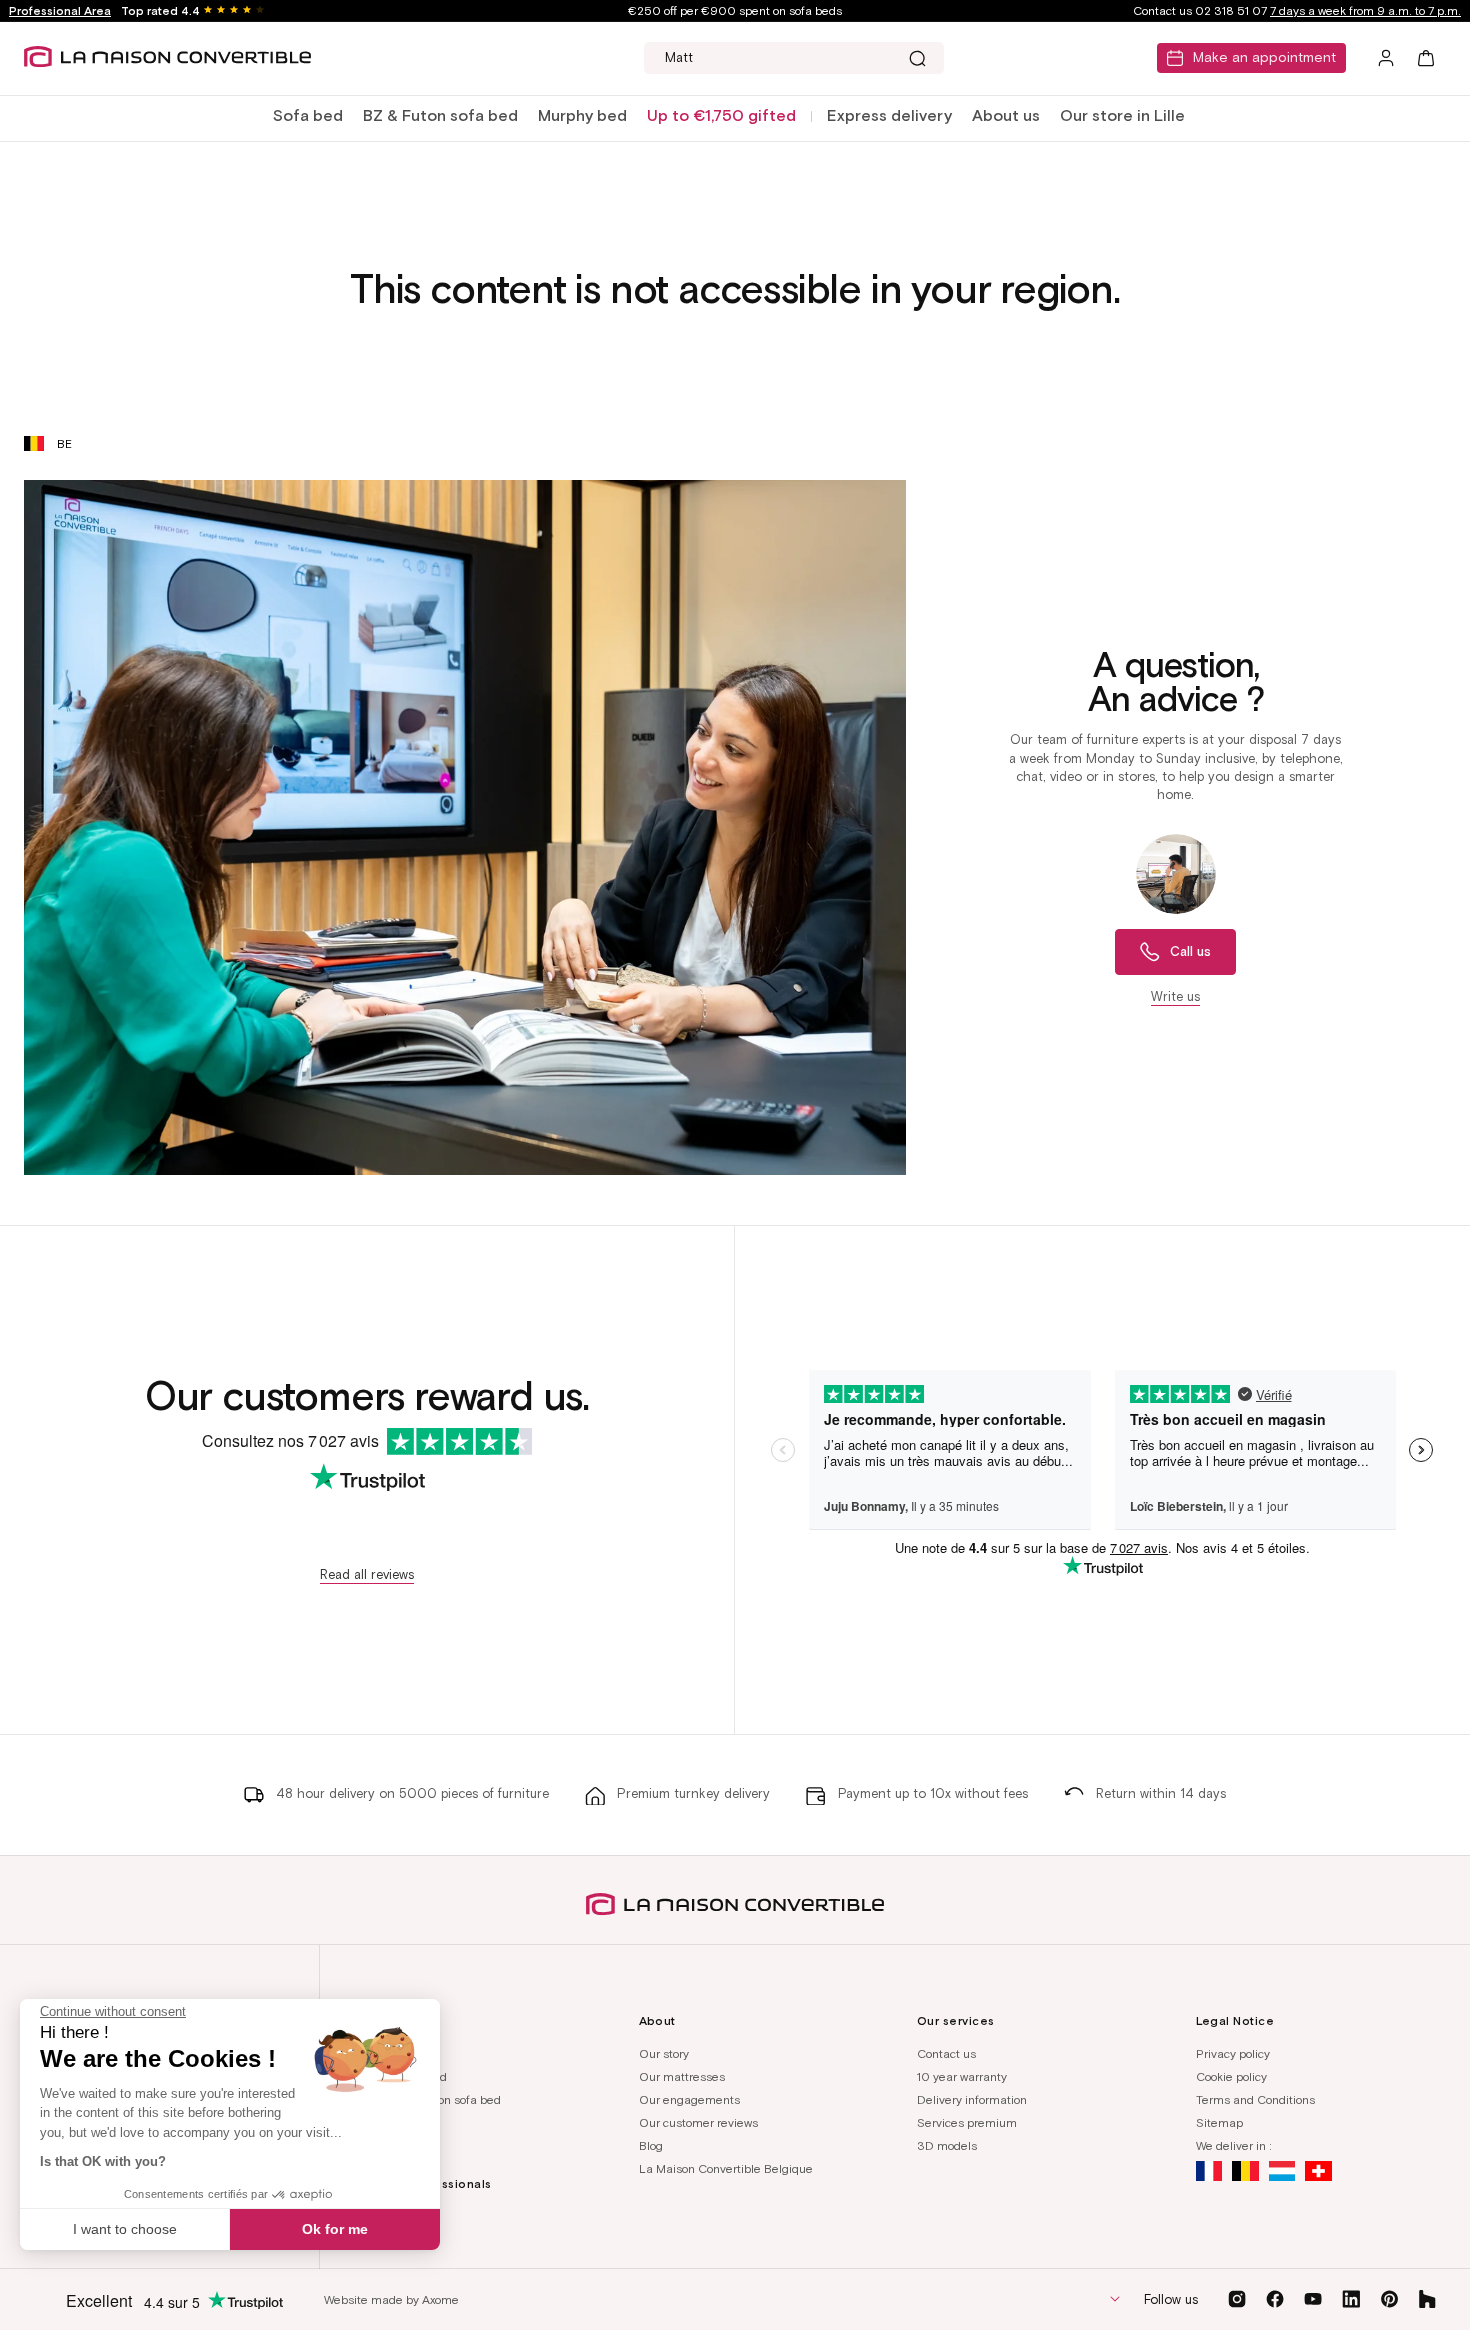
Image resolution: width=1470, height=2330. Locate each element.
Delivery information (972, 2099)
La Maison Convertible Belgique (726, 2168)
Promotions (390, 2145)
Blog (651, 2145)
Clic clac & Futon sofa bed (430, 2099)
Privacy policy (1233, 2053)
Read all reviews (367, 1574)
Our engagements (689, 2099)
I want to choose (125, 2229)
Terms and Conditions (1255, 2099)
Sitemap (1219, 2122)
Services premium (967, 2122)
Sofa (372, 2053)
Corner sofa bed (403, 2076)
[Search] (917, 58)
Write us (1175, 996)
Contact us (946, 2053)
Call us (1190, 951)
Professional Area (60, 10)
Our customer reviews (698, 2122)
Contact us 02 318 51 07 (1297, 10)
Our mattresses (682, 2076)
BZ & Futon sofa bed (440, 115)
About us (1006, 115)
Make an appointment (1264, 57)
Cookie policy (1231, 2076)
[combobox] (794, 58)
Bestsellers (390, 2122)
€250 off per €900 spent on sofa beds (735, 10)
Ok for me (335, 2229)
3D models (947, 2145)
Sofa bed (308, 115)
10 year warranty (962, 2076)
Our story (664, 2053)
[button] (308, 116)
